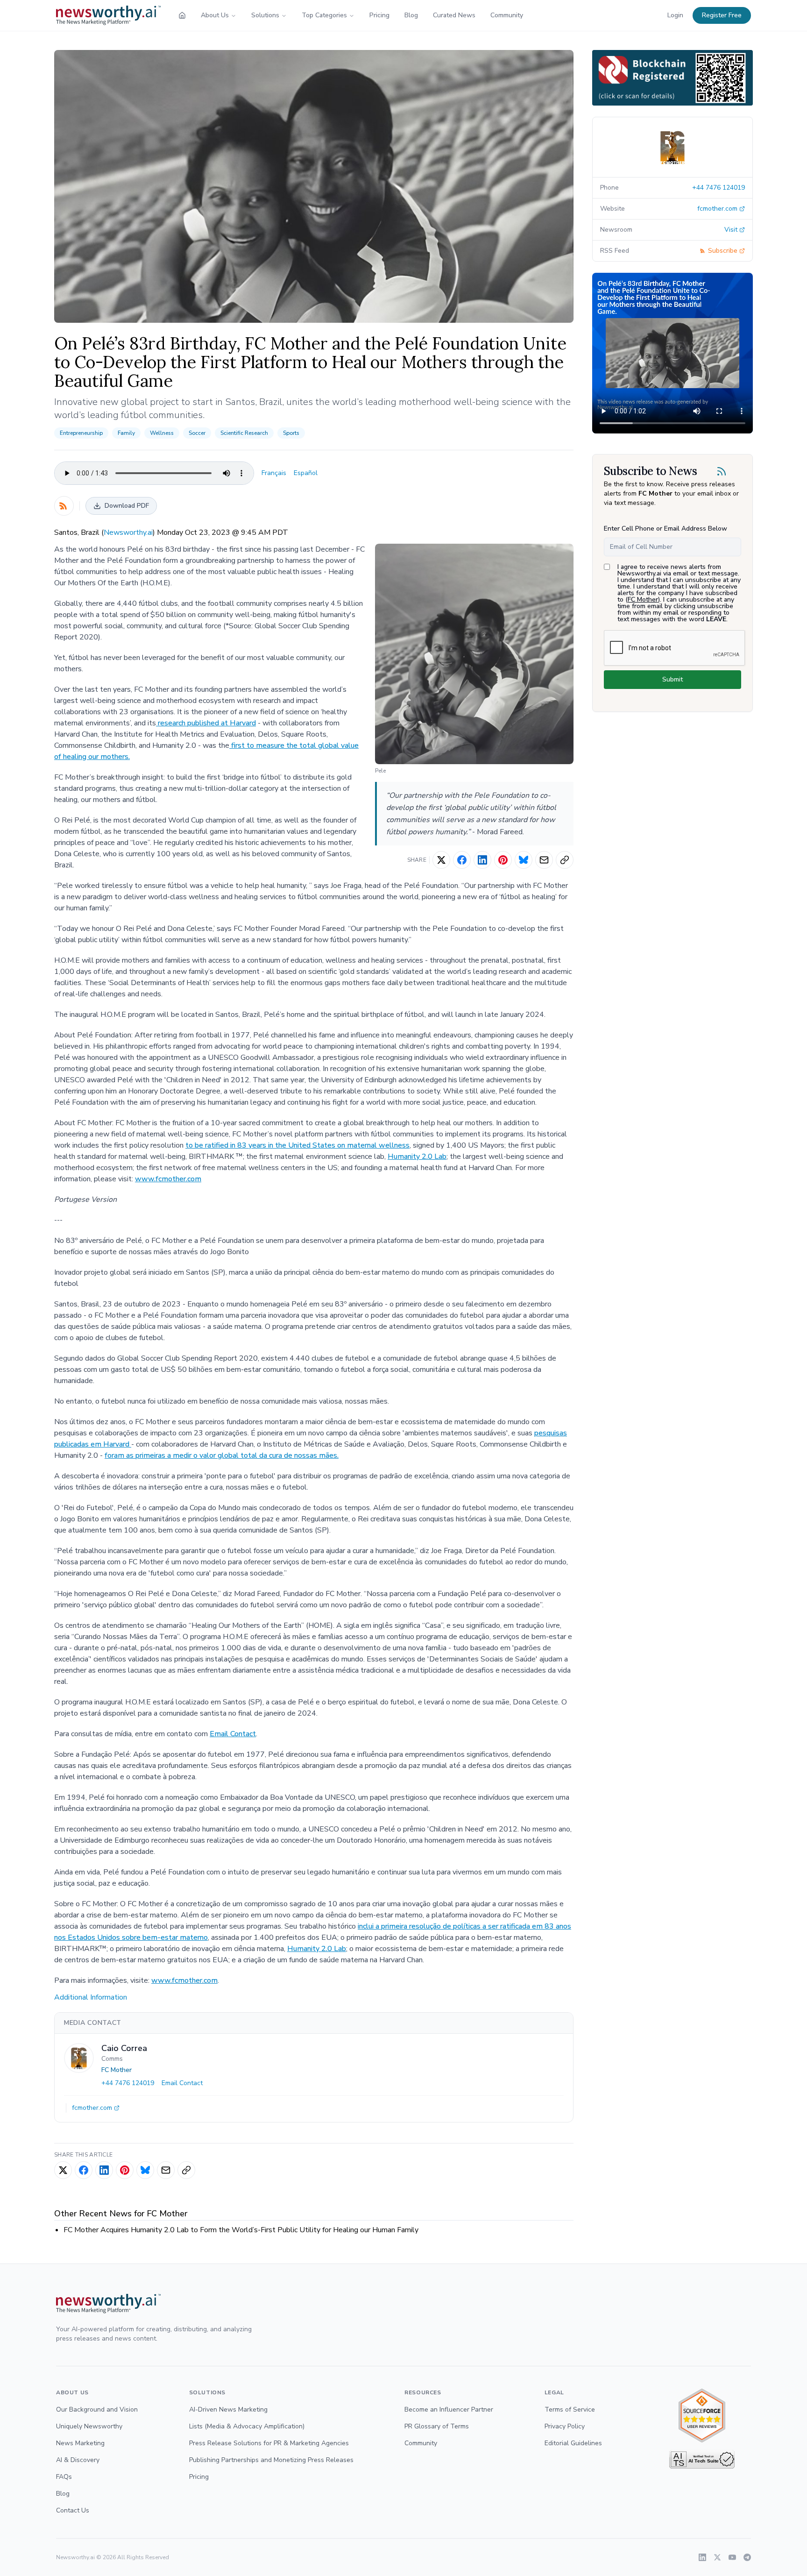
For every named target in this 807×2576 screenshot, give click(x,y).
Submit (672, 679)
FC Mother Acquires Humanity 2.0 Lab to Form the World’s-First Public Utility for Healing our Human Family (241, 2230)
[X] (717, 2557)
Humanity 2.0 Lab (417, 1157)
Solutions (265, 15)
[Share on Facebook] (462, 860)
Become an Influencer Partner (449, 2409)
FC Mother (117, 2070)
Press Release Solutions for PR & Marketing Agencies (269, 2443)
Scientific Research (244, 433)
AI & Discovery (78, 2460)
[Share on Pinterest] (503, 860)
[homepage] (182, 15)
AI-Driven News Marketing (228, 2409)
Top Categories (324, 15)
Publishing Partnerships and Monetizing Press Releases (271, 2460)
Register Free (722, 15)
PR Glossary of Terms (437, 2426)
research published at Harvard (206, 723)
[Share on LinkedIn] (482, 860)
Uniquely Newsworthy (89, 2426)
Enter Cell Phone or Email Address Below (665, 529)
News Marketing (80, 2443)
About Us (215, 15)
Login (675, 15)
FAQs (64, 2477)
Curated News (454, 15)
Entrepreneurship (81, 433)
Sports (291, 433)
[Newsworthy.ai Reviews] (702, 2416)
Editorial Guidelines (573, 2443)
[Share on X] (441, 860)
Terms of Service (570, 2409)
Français (274, 473)
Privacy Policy (565, 2426)
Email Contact (233, 1734)
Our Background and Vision (97, 2409)
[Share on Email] (544, 860)
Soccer (197, 433)
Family (126, 433)
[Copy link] (565, 860)
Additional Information (91, 1997)
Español (306, 473)
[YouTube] (732, 2557)
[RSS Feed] (64, 506)
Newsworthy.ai (128, 532)
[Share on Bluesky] (524, 860)
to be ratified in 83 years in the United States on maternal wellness (297, 1145)
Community (507, 15)
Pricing (379, 15)
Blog (411, 15)
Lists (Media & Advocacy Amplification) (247, 2426)
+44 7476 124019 (128, 2083)
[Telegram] (747, 2557)
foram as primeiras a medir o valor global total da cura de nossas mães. (222, 1455)
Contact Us (73, 2510)
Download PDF (127, 506)
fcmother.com (92, 2108)
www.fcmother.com (168, 1179)
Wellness (162, 433)
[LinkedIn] (702, 2557)
